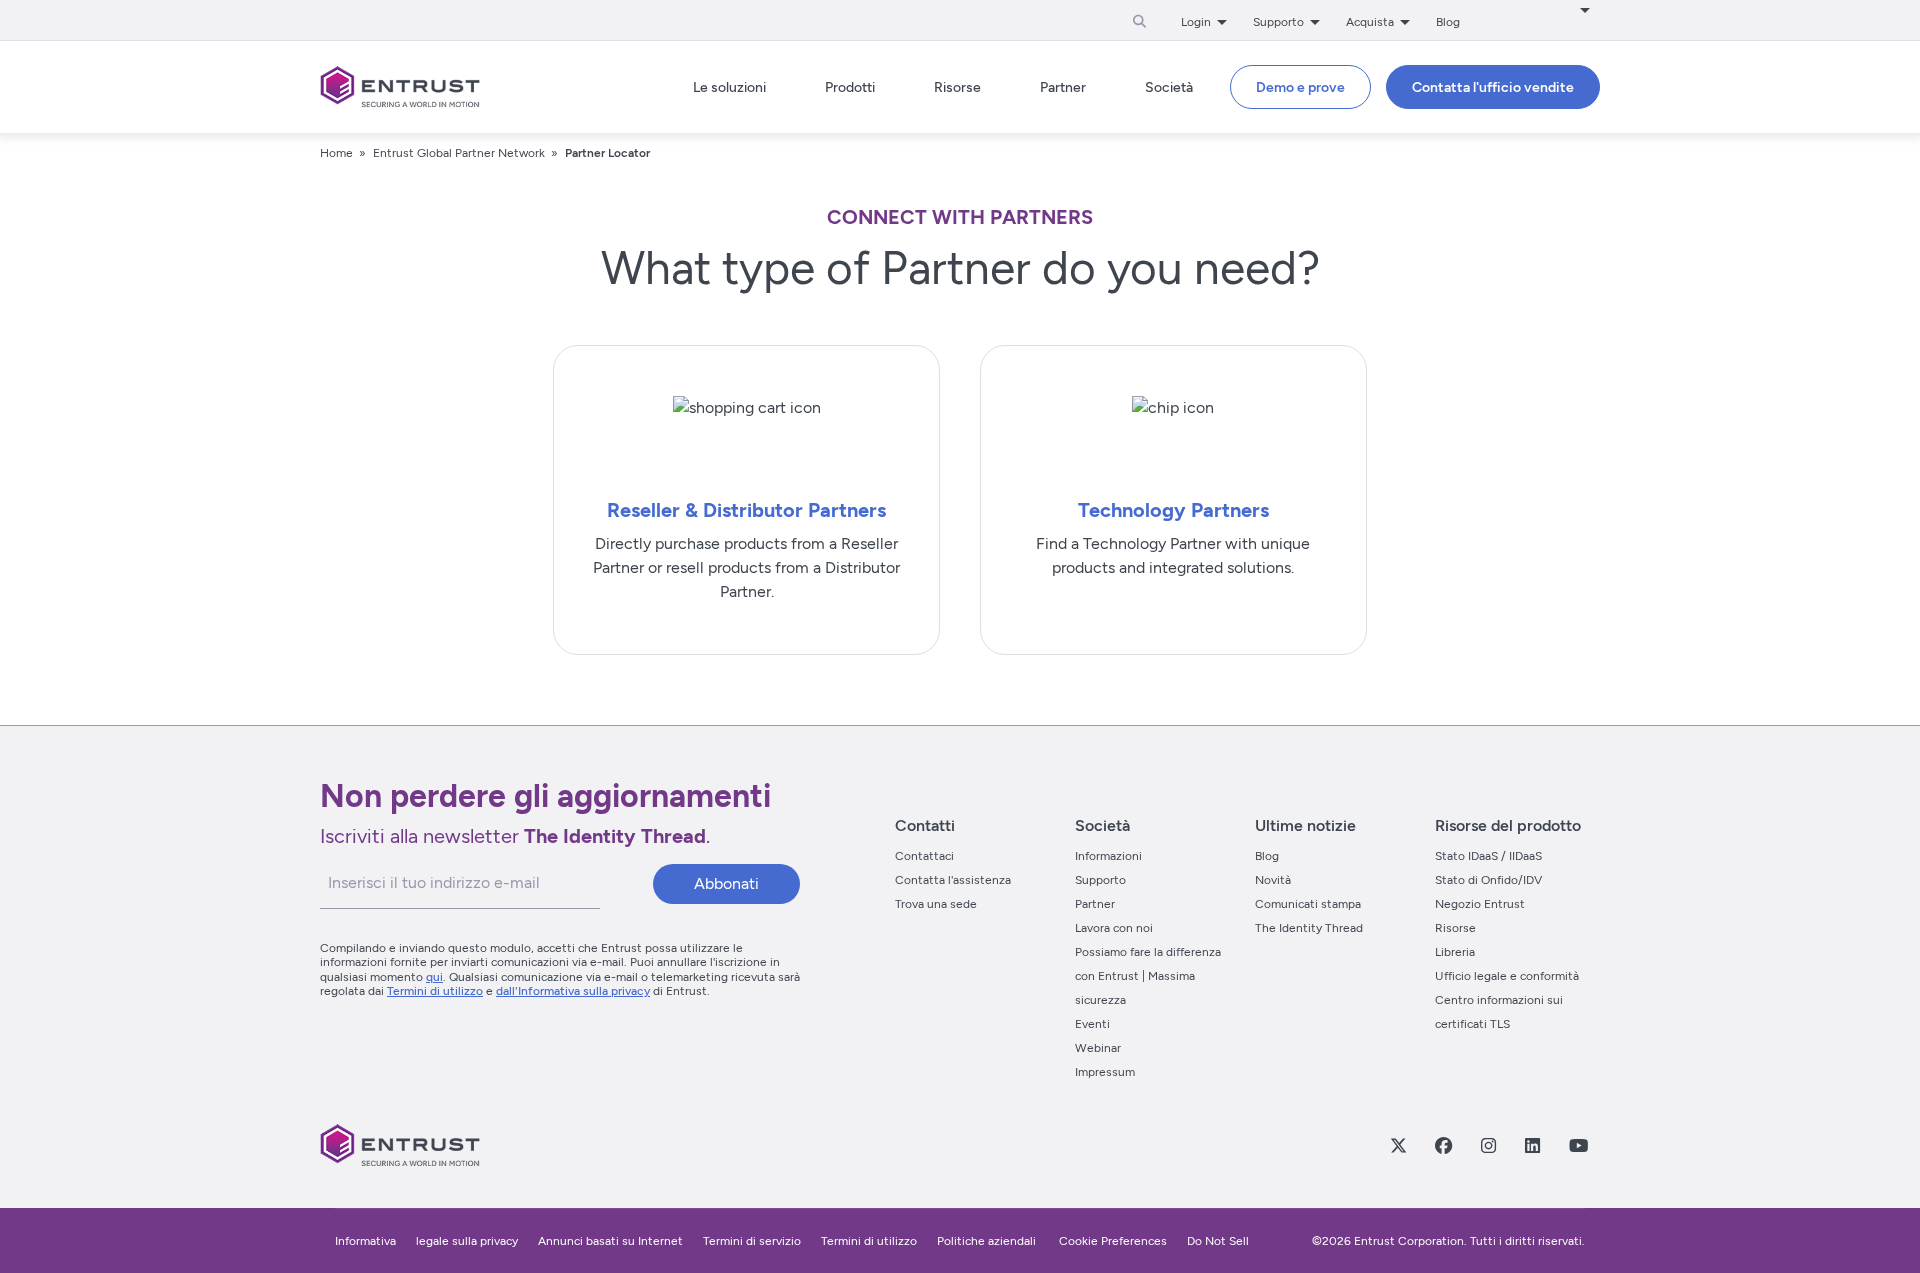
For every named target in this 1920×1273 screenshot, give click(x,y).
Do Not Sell (1218, 1241)
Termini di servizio (752, 1241)
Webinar (1098, 1048)
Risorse (1455, 928)
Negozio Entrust (1480, 904)
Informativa (365, 1241)
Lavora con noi (1114, 928)
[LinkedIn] (1532, 1145)
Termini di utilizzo (435, 991)
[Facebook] (1443, 1145)
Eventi (1092, 1024)
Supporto (1100, 880)
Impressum (1105, 1072)
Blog (1448, 22)
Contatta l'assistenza (953, 880)
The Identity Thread (1309, 928)
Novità (1273, 880)
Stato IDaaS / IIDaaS (1488, 856)
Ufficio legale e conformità (1507, 976)
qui (434, 977)
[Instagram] (1488, 1145)
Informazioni (1108, 856)
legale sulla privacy (467, 1241)
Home (336, 153)
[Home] (400, 87)
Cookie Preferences (1113, 1241)
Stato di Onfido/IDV (1488, 880)
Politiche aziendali (988, 1241)
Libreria (1455, 952)
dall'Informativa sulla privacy (573, 991)
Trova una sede (936, 904)
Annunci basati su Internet (610, 1241)
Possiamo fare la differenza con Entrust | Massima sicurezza (1148, 976)
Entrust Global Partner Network (459, 153)
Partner (1095, 904)
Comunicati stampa (1308, 904)
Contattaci (924, 856)
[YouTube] (1578, 1145)
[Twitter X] (1398, 1145)
